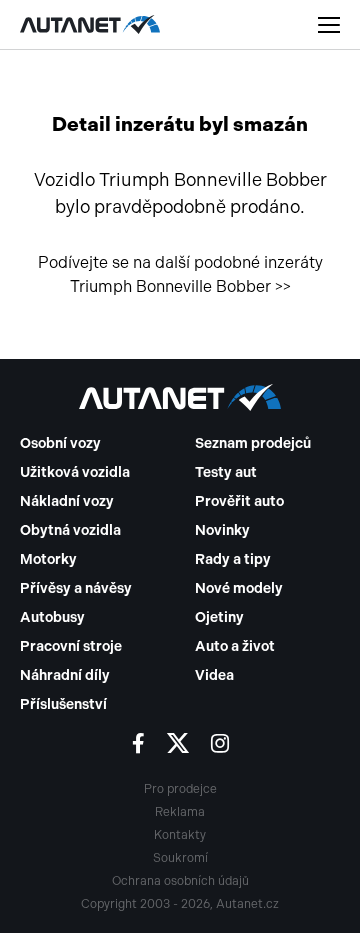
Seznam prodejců (253, 443)
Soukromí (180, 858)
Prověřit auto (239, 501)
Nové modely (239, 588)
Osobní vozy (60, 443)
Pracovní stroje (71, 646)
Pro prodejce (180, 789)
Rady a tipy (233, 559)
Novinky (222, 530)
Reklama (180, 812)
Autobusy (52, 617)
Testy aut (226, 472)
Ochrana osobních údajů (180, 881)
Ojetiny (219, 617)
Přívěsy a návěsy (76, 588)
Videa (214, 675)
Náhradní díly (65, 675)
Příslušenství (63, 704)
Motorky (48, 559)
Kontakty (180, 835)
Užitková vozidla (75, 472)
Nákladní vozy (67, 501)
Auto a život (235, 646)
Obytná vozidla (70, 530)
